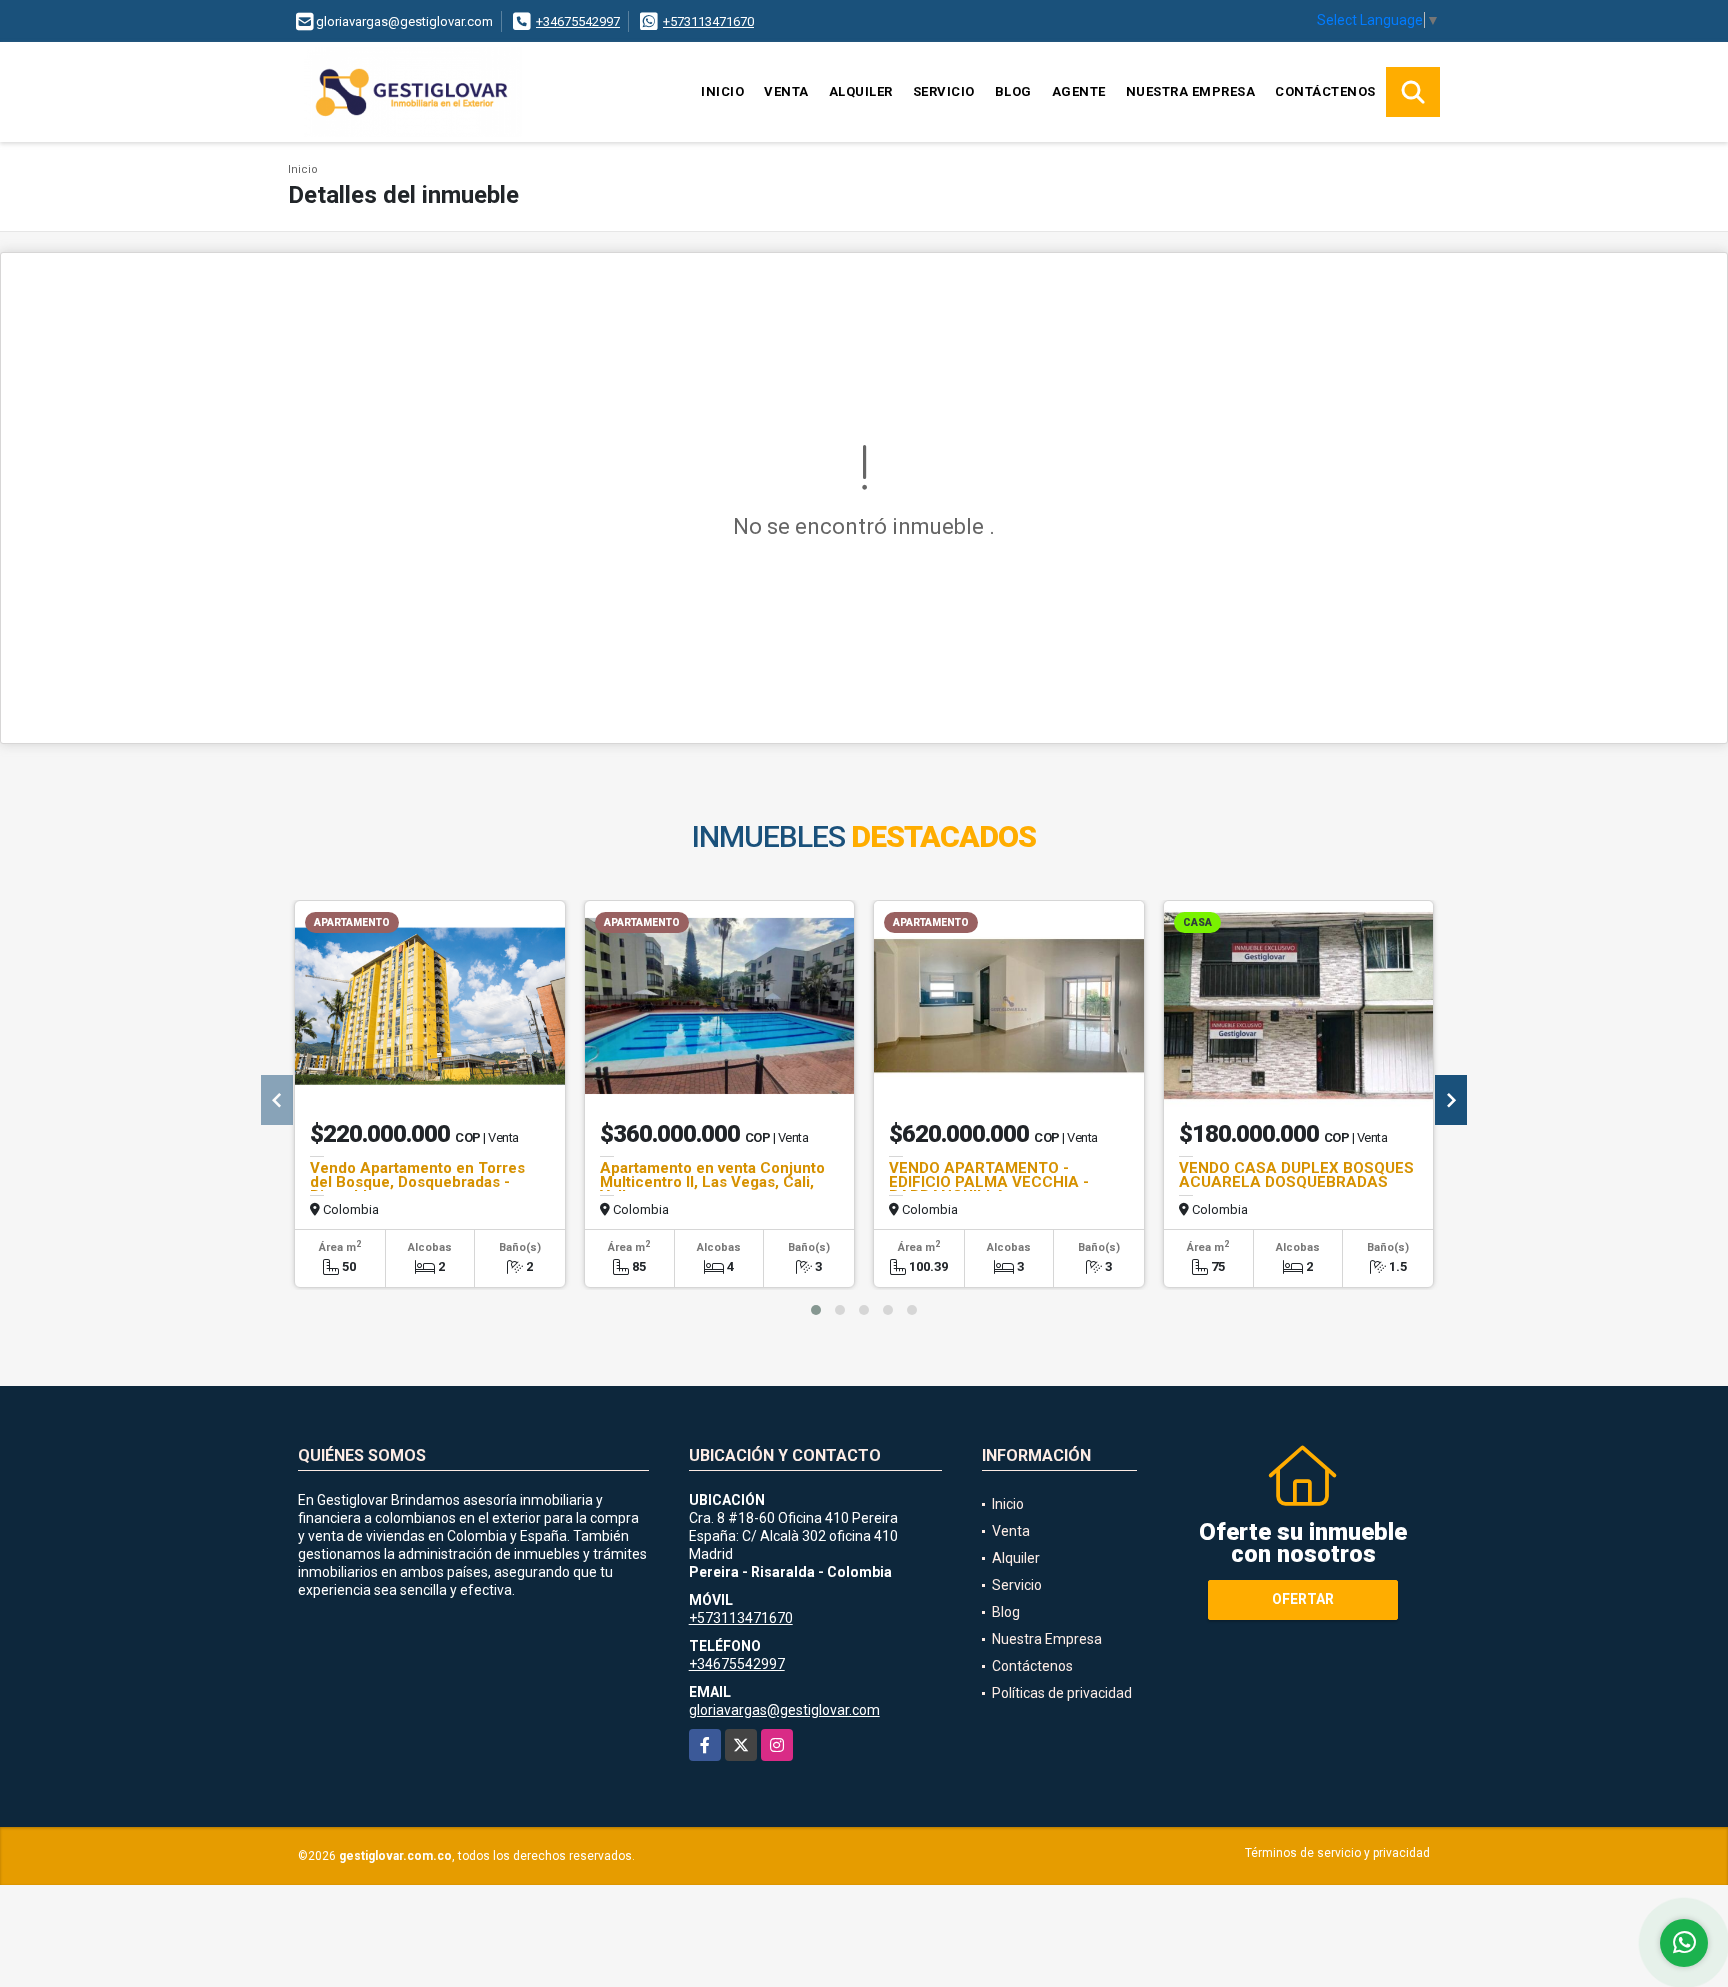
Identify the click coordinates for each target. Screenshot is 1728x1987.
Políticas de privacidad (1062, 1693)
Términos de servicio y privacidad (1337, 1853)
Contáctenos (1325, 91)
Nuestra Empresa (1191, 91)
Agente (1079, 91)
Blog (1013, 91)
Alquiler (861, 91)
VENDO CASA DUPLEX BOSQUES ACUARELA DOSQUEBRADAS (1296, 1175)
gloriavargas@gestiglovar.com (784, 1710)
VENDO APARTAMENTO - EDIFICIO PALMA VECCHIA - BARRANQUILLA (989, 1182)
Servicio (944, 91)
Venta (786, 91)
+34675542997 (578, 21)
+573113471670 (708, 21)
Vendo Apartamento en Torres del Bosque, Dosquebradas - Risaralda (417, 1182)
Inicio (722, 91)
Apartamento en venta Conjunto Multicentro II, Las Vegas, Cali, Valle (712, 1182)
